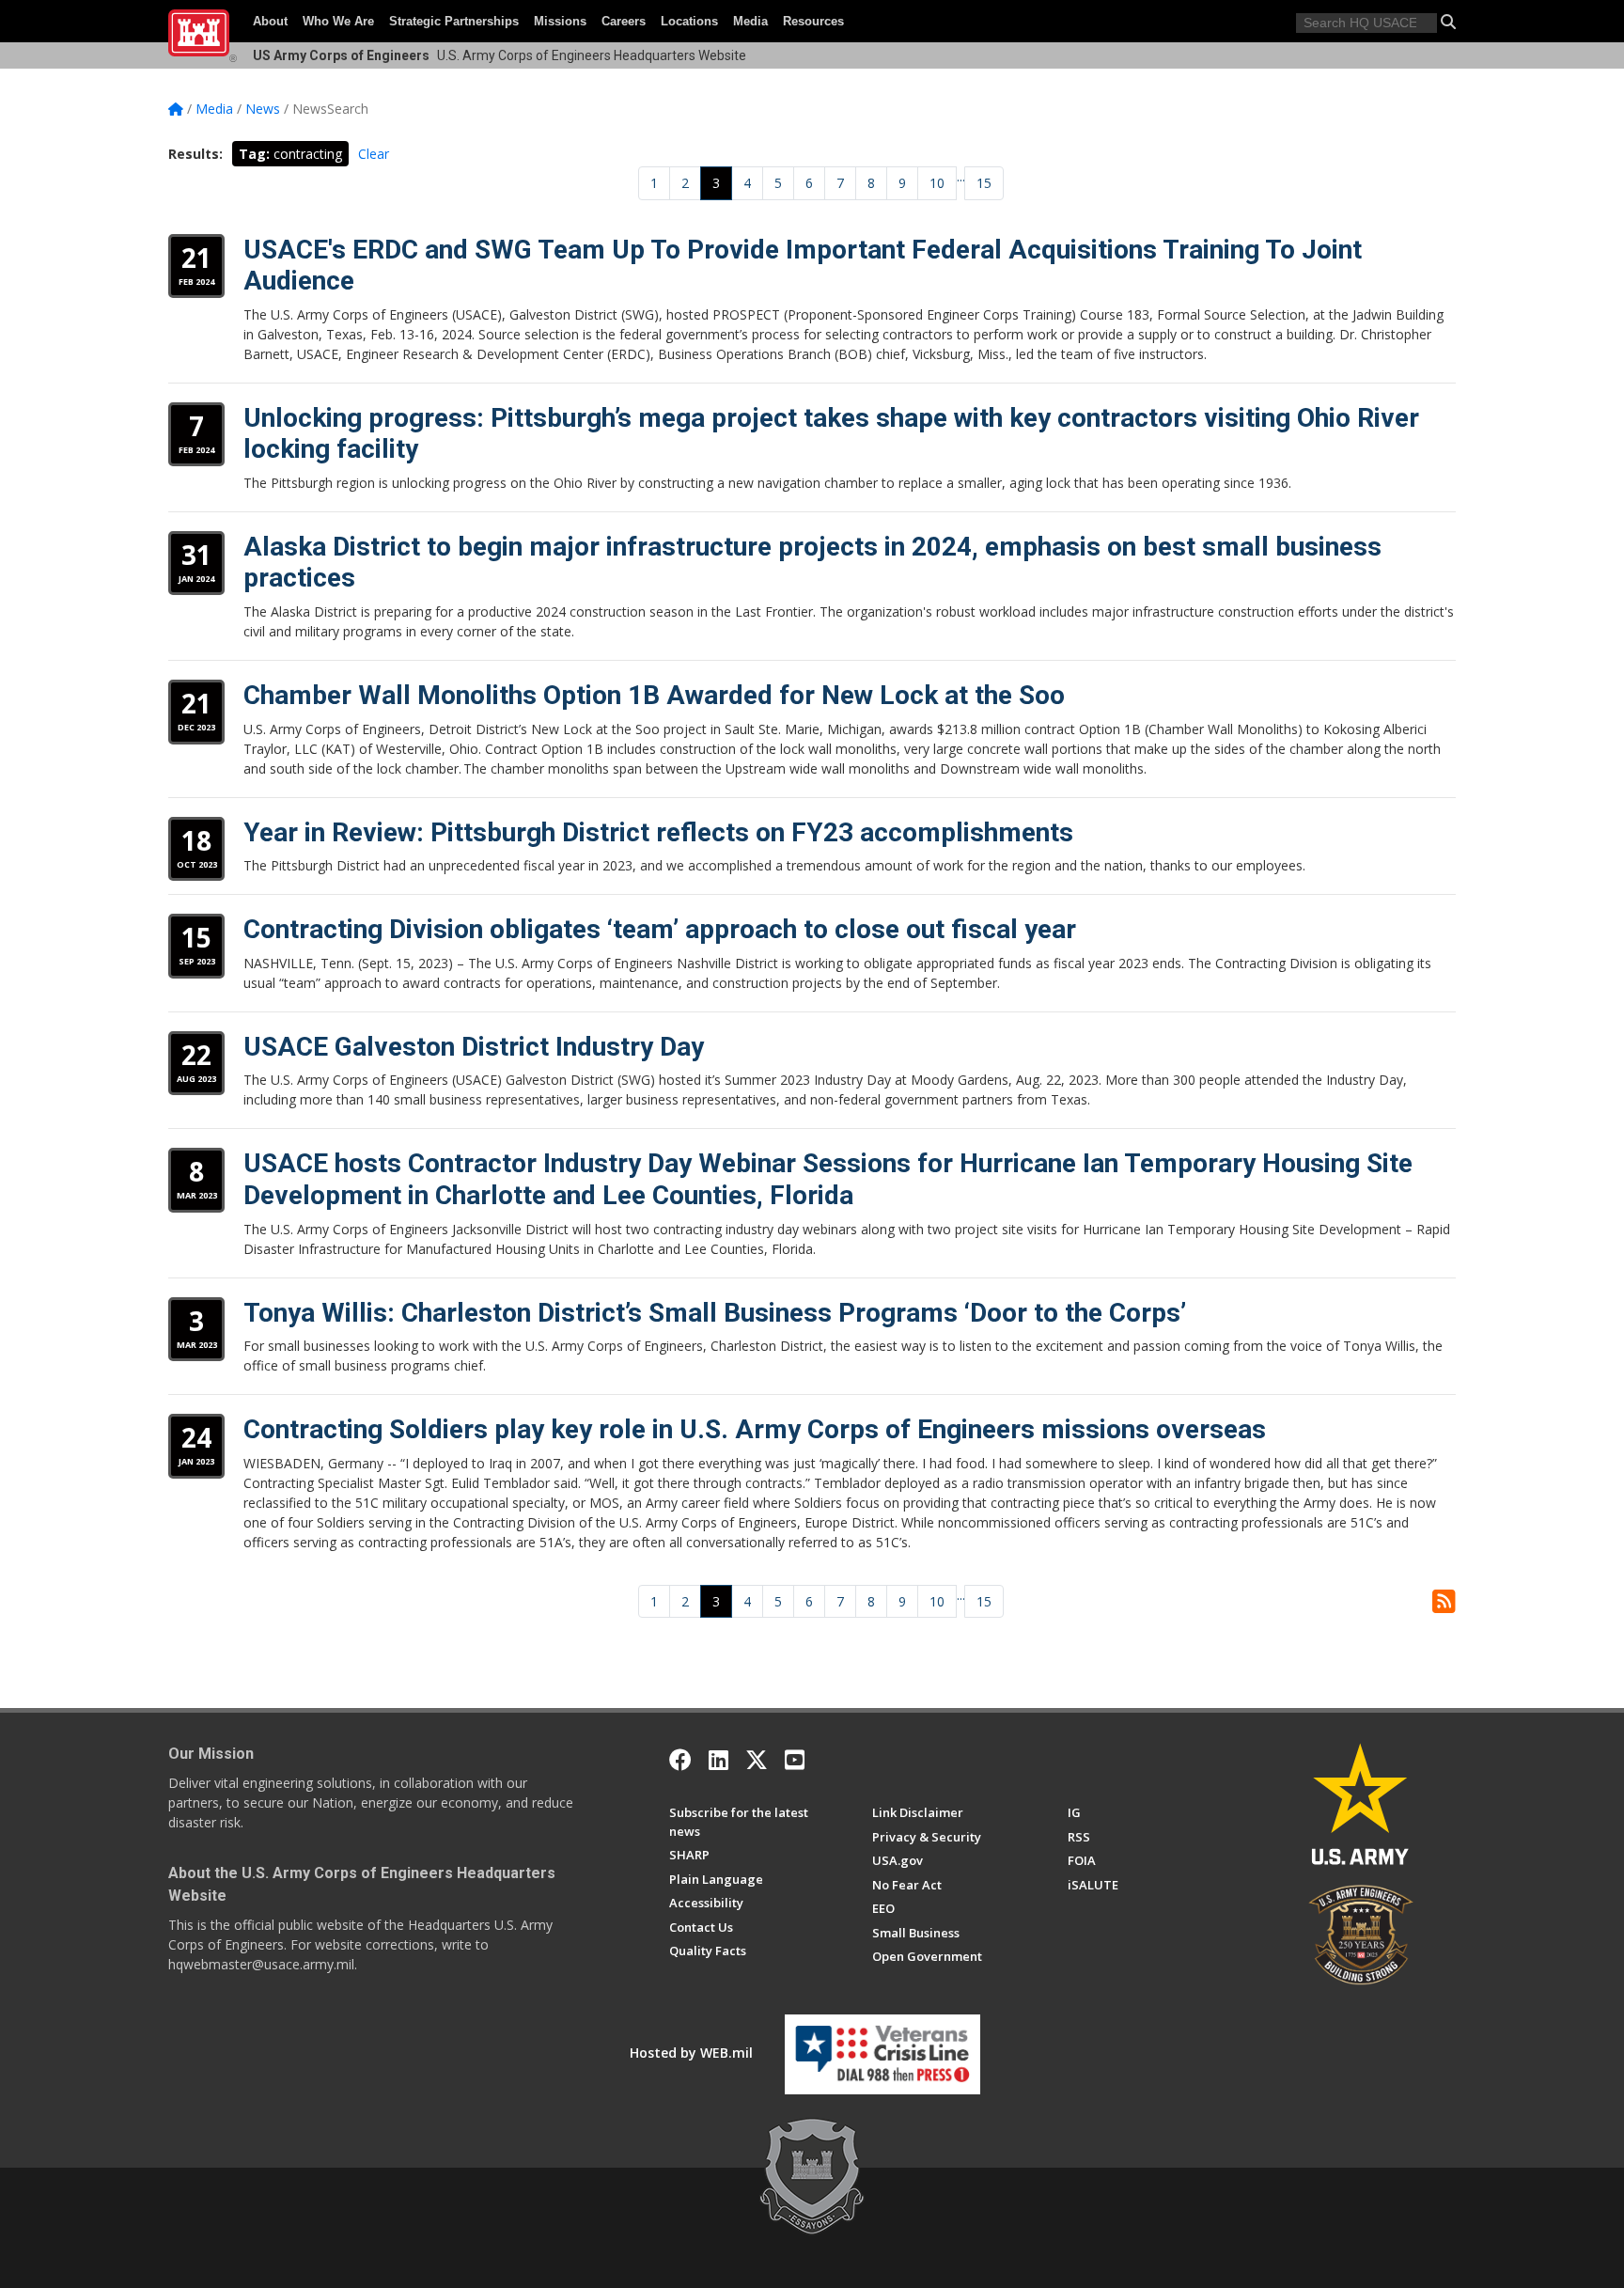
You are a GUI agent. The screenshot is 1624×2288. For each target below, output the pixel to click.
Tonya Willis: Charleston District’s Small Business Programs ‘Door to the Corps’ (715, 1313)
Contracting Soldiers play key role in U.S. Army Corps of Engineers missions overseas (755, 1429)
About (270, 21)
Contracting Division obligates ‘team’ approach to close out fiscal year (660, 929)
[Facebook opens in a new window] (680, 1760)
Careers (624, 21)
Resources (813, 21)
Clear (374, 154)
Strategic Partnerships (454, 21)
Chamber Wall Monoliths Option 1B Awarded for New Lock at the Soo (654, 695)
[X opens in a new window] (757, 1760)
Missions (560, 21)
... (961, 176)
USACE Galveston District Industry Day (474, 1047)
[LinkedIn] (718, 1760)
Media (750, 21)
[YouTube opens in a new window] (795, 1760)
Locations (689, 21)
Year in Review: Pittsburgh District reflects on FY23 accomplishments (658, 832)
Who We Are (338, 21)
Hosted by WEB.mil (691, 2053)
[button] (1448, 22)
